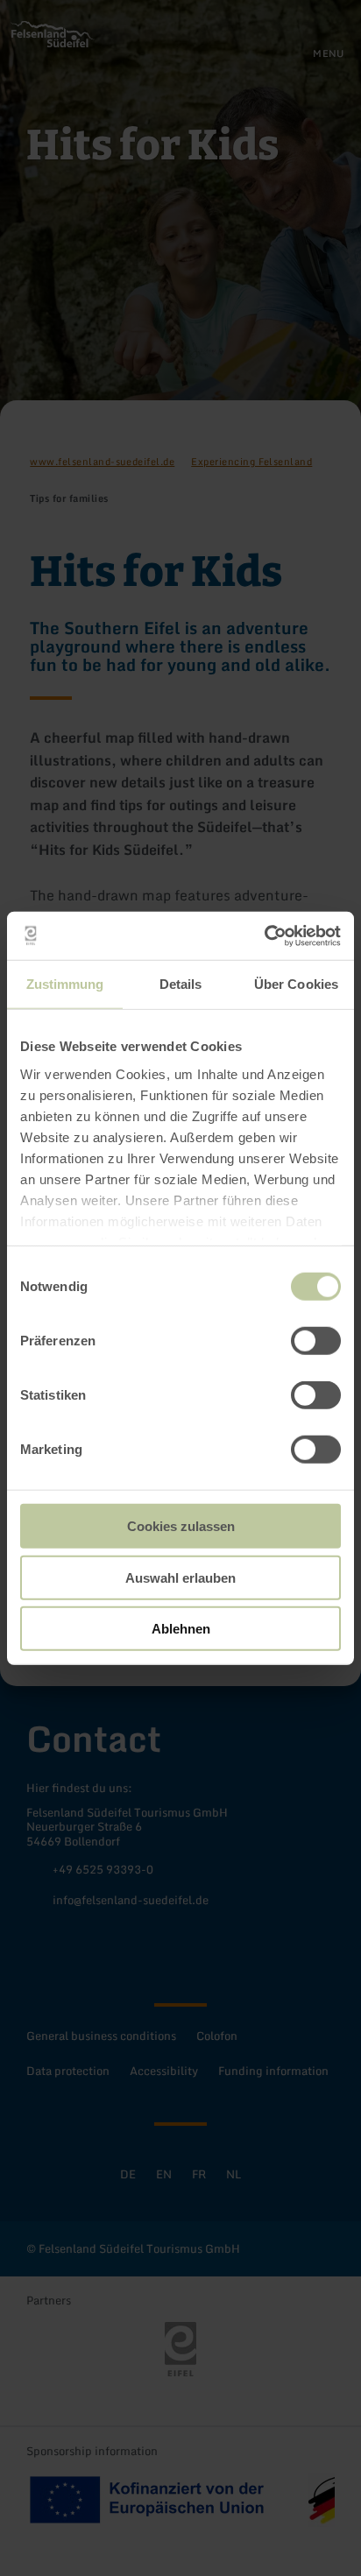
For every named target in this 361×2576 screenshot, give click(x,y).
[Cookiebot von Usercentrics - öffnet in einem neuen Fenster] (264, 935)
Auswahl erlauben (180, 1577)
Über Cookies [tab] (296, 984)
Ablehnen (181, 1629)
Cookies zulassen (181, 1526)
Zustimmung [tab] (65, 984)
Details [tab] (181, 984)
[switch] (316, 1341)
